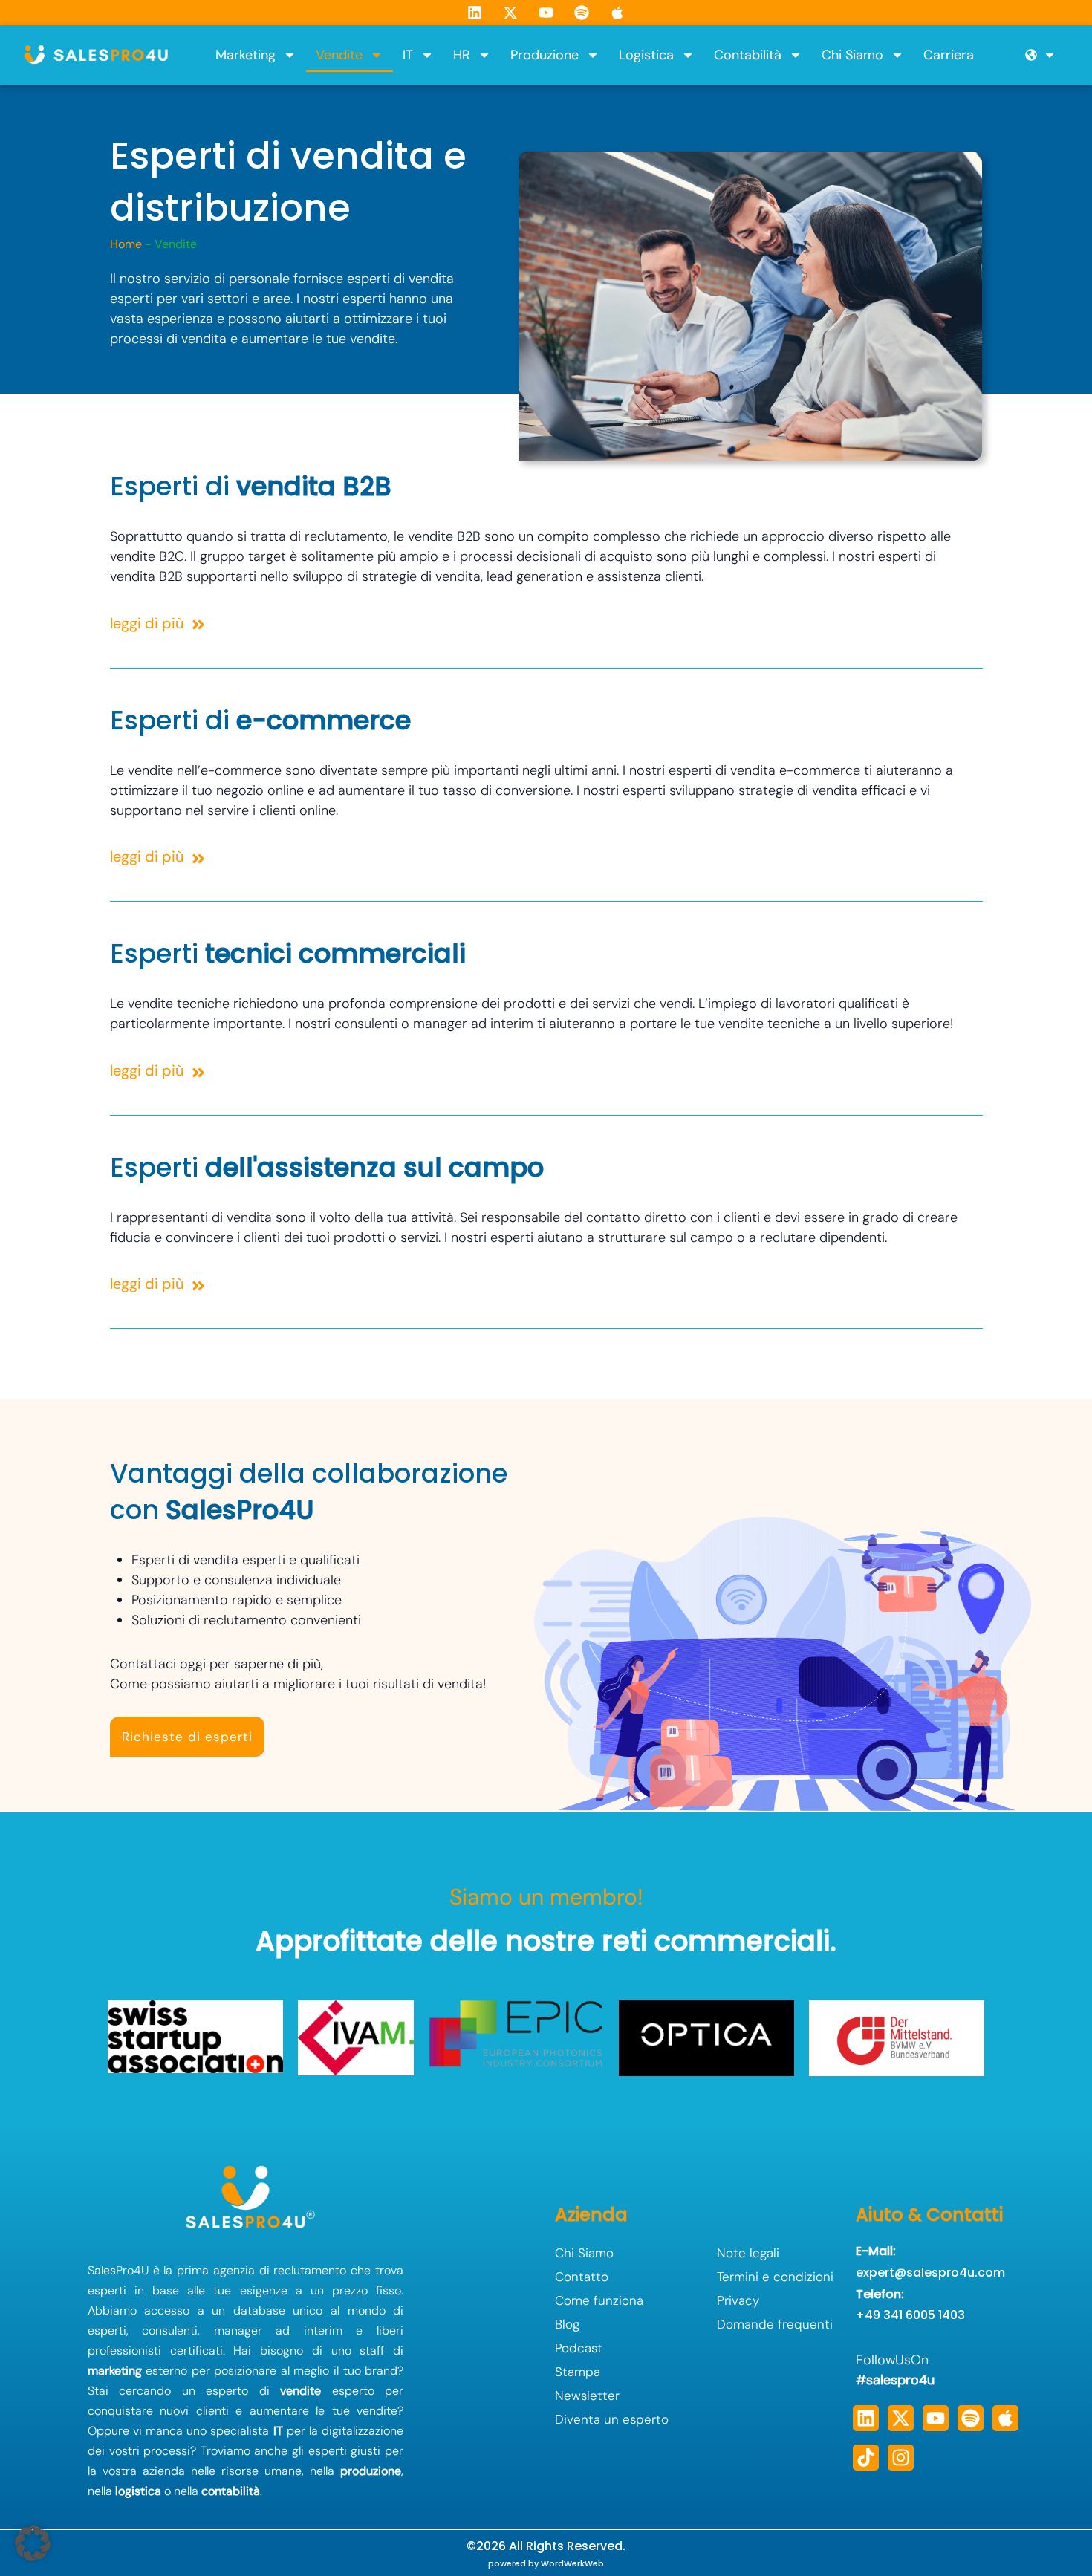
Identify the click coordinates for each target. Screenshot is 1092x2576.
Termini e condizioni (775, 2277)
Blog (567, 2324)
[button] (33, 2543)
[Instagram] (901, 2458)
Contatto (582, 2277)
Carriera (949, 55)
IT (408, 55)
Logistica (646, 55)
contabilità (231, 2491)
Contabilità (748, 55)
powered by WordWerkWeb (546, 2563)
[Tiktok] (866, 2458)
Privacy (738, 2300)
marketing (115, 2371)
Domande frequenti (775, 2324)
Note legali (748, 2253)
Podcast (579, 2348)
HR (462, 55)
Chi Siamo (852, 55)
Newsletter (587, 2396)
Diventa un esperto (612, 2419)
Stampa (578, 2372)
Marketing (246, 55)
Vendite (339, 55)
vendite (300, 2391)
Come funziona (599, 2300)
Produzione (545, 55)
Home (126, 244)
